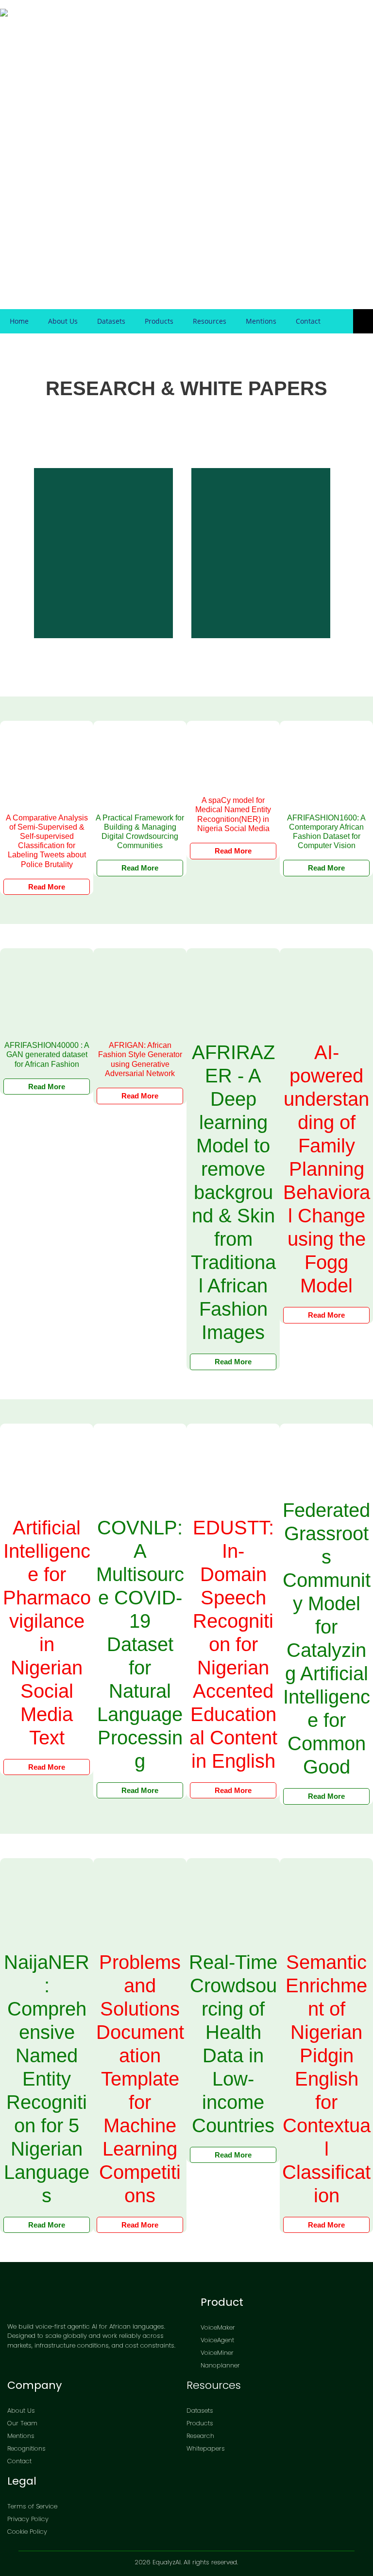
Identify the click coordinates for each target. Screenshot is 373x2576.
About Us (63, 321)
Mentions (261, 321)
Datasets (111, 321)
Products (159, 321)
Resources (210, 321)
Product (222, 2302)
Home (19, 321)
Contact (308, 321)
